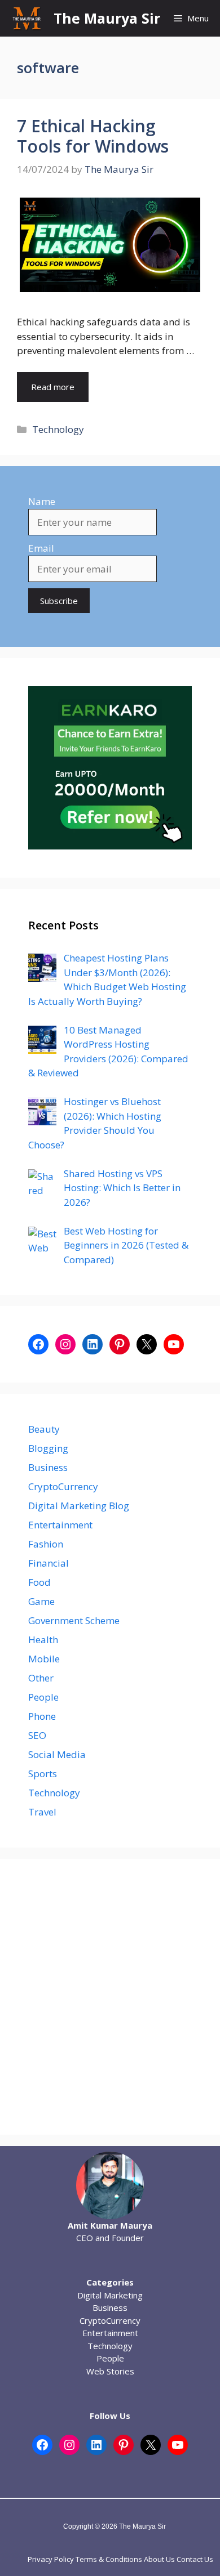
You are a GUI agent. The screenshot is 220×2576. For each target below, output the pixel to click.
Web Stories (110, 2371)
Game (41, 1601)
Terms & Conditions (109, 2559)
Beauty (44, 1429)
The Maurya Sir (107, 18)
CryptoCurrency (63, 1486)
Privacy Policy (51, 2559)
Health (43, 1640)
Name (42, 501)
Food (39, 1582)
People (43, 1697)
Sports (43, 1774)
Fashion (46, 1544)
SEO (37, 1735)
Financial (49, 1563)
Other (41, 1678)
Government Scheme (74, 1620)
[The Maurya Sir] (27, 18)
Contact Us (195, 2559)
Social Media (57, 1754)
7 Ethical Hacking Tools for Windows (93, 136)
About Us (159, 2559)
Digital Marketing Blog (79, 1506)
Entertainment (60, 1525)
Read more (53, 387)
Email (41, 548)
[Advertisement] (110, 1997)
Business (48, 1467)
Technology (58, 429)
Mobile (44, 1659)
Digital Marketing (110, 2295)
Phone (42, 1716)
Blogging (48, 1448)
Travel (42, 1812)
